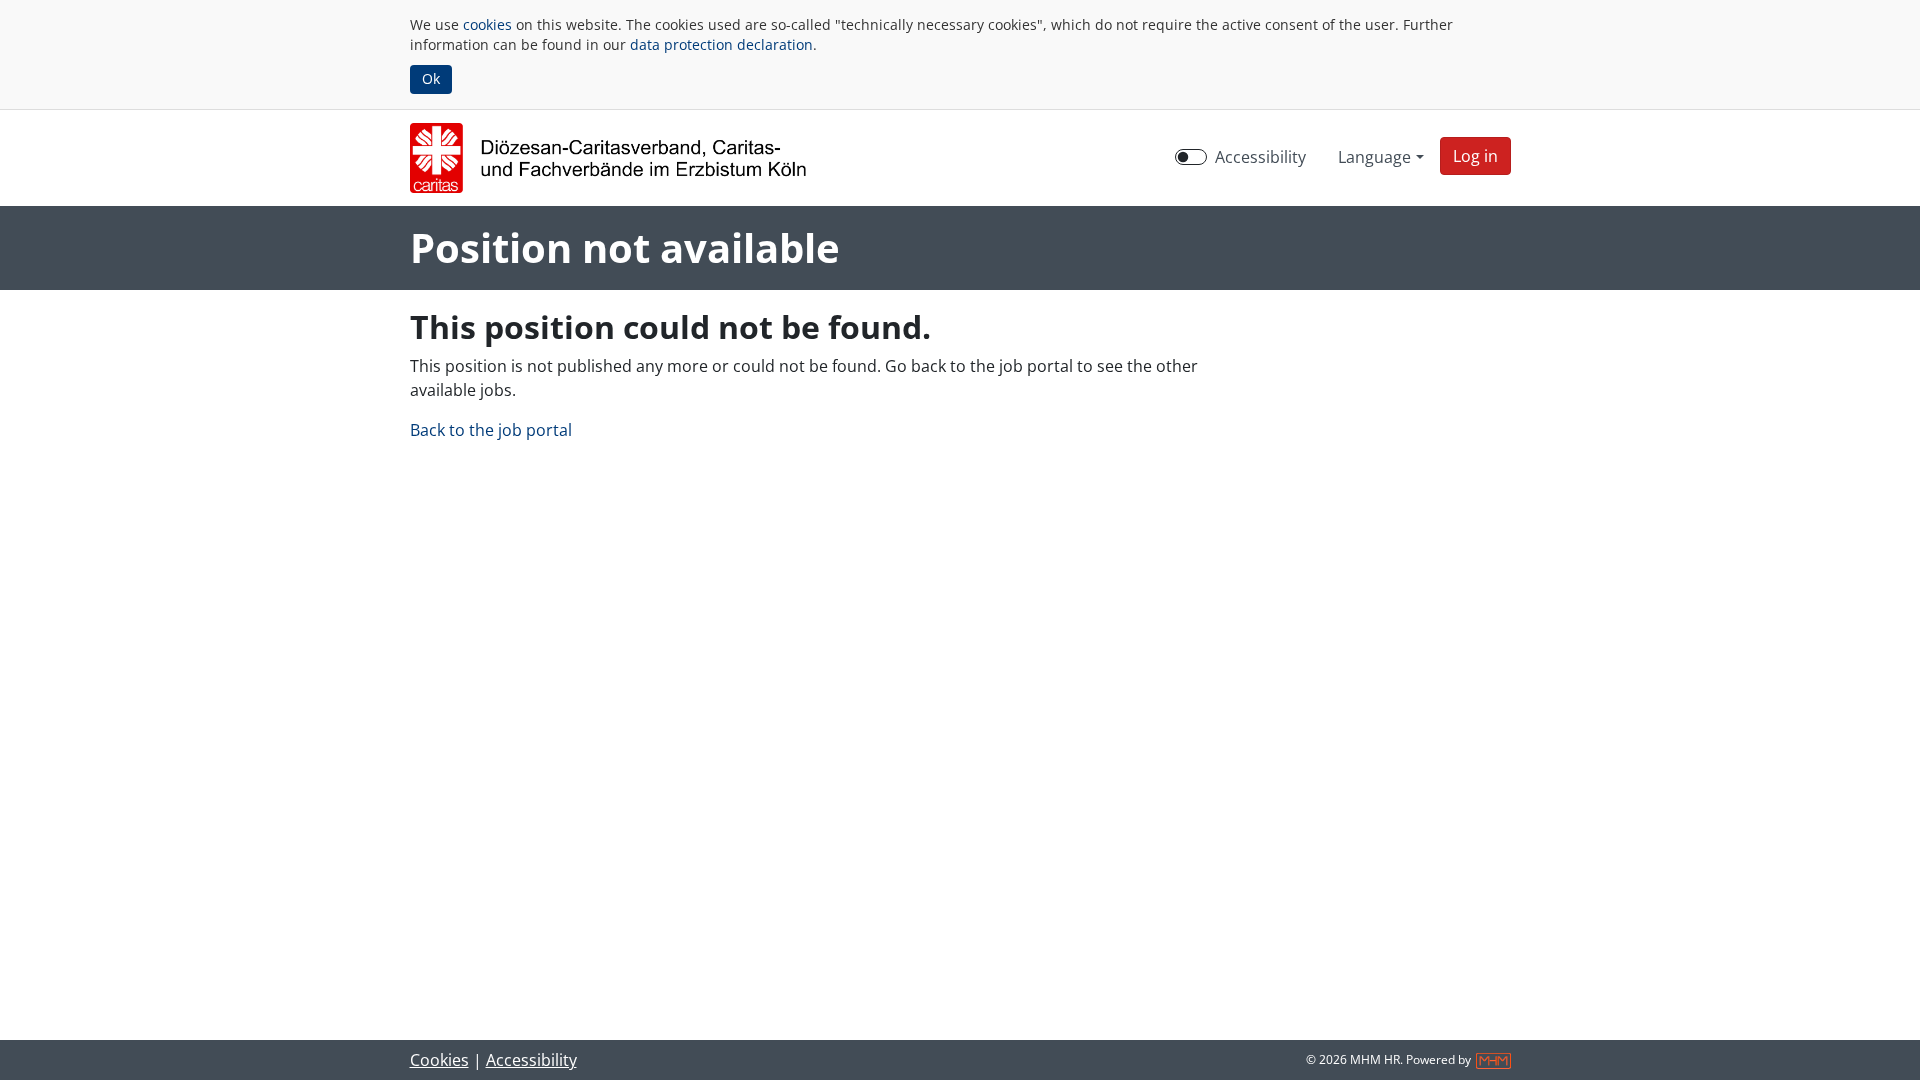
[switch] (1191, 157)
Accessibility (1260, 157)
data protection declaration (721, 44)
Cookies (439, 1060)
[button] (1475, 156)
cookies (487, 24)
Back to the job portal (491, 430)
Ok (431, 78)
